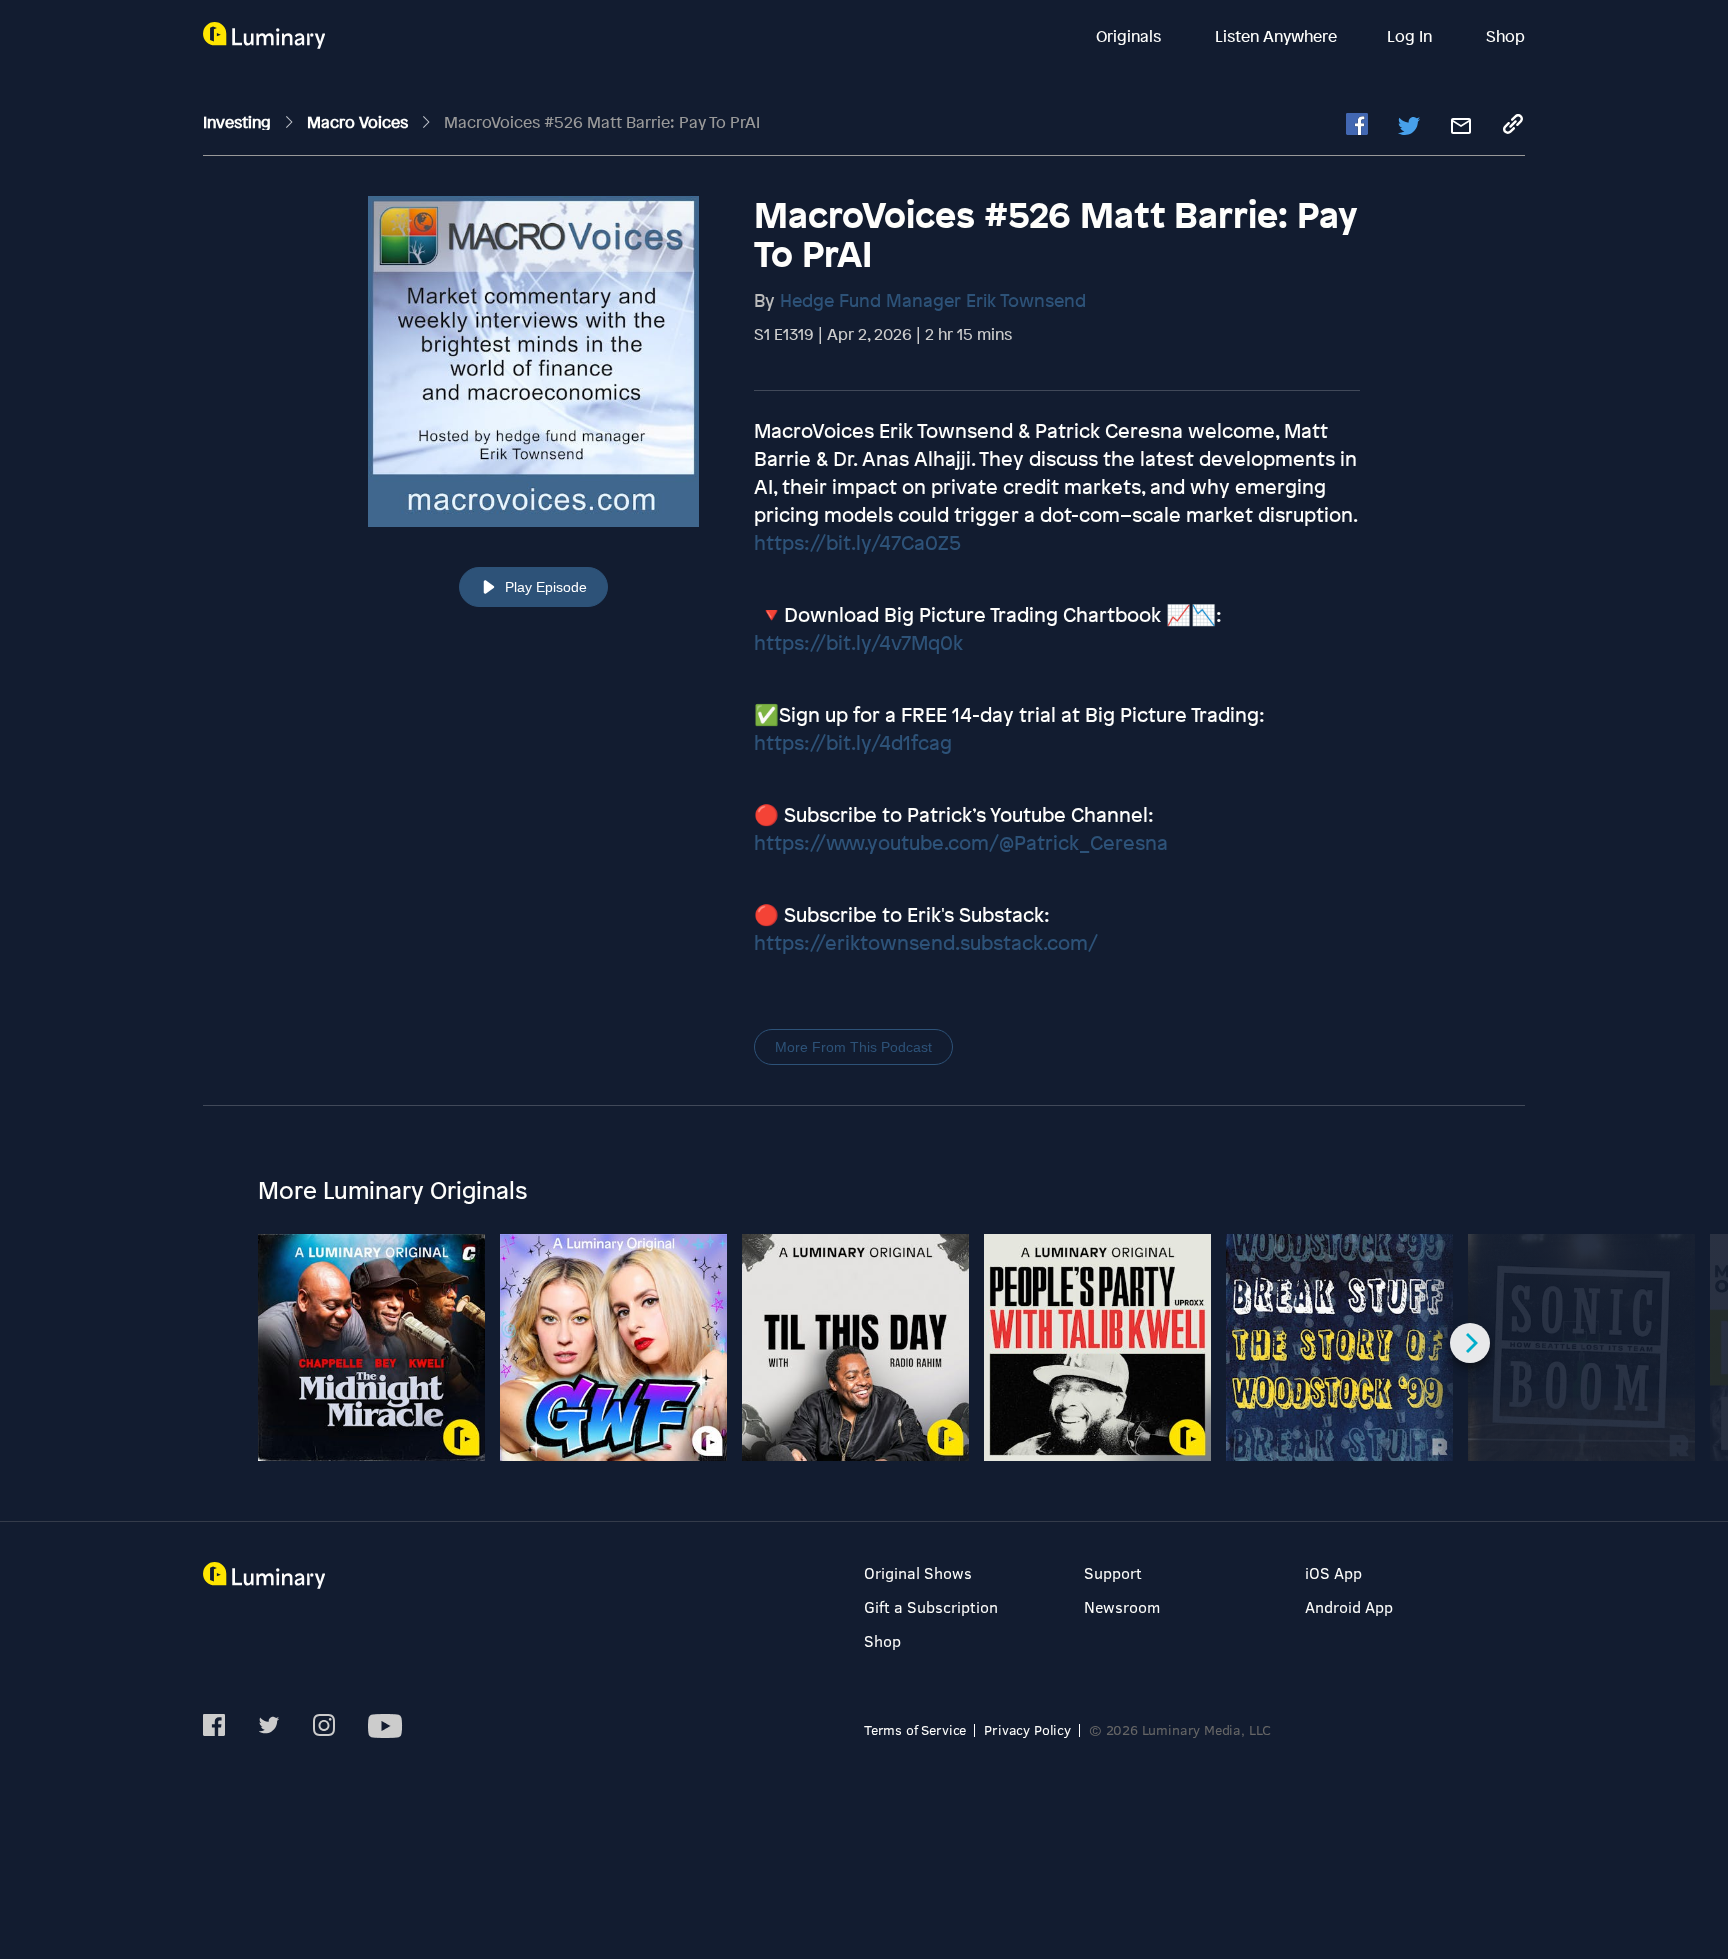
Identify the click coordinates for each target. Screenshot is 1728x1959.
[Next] (1470, 1343)
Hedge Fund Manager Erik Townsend (933, 300)
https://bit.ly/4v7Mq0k (858, 642)
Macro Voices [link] (359, 122)
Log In (1411, 36)
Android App (1349, 1606)
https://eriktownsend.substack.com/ (926, 942)
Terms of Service (915, 1729)
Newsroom (1122, 1606)
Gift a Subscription (931, 1606)
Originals (1130, 36)
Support (1113, 1572)
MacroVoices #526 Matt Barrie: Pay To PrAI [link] (602, 122)
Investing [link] (239, 122)
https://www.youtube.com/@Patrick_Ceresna (961, 842)
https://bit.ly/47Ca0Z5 (857, 542)
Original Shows (918, 1572)
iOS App (1333, 1572)
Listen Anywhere (1276, 36)
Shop (1505, 36)
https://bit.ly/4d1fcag (853, 742)
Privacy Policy (1027, 1729)
